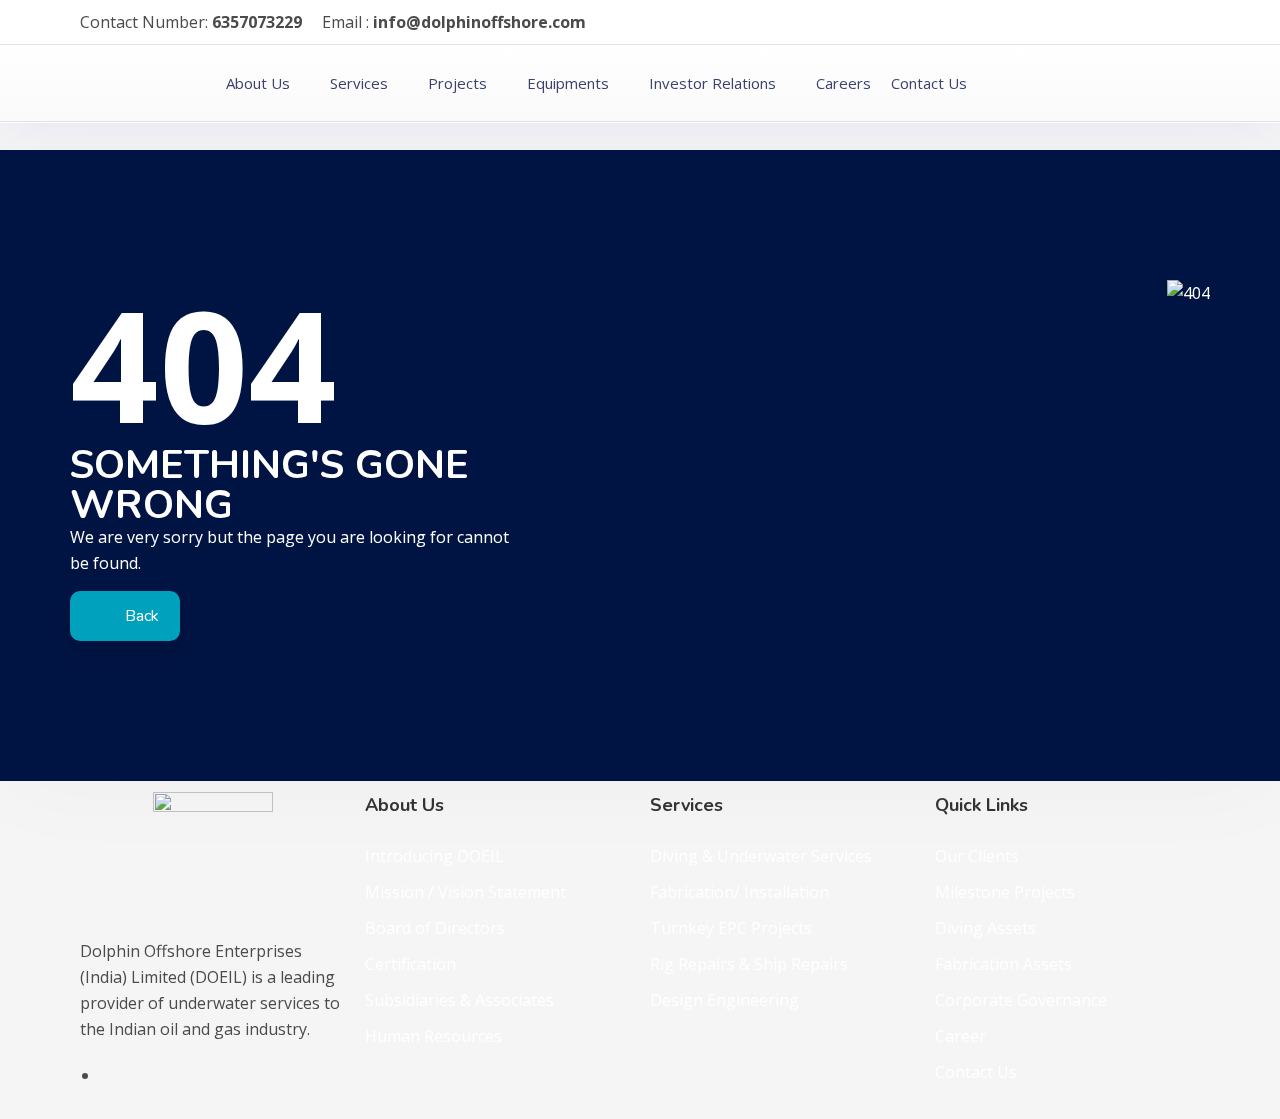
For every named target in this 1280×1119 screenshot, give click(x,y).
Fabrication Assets (1003, 964)
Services (359, 83)
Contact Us (929, 83)
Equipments (568, 83)
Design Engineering (724, 1000)
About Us (258, 83)
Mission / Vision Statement (465, 892)
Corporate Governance (1021, 1000)
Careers (843, 83)
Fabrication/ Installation (739, 892)
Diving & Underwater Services (761, 856)
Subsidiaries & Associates (459, 1000)
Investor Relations (712, 83)
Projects (457, 83)
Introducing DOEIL (434, 856)
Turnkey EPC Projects (731, 928)
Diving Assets (985, 928)
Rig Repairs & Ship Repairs (749, 964)
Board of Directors (435, 928)
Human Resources (433, 1036)
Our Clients (977, 856)
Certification (410, 964)
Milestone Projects (1005, 892)
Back (140, 616)
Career (960, 1036)
